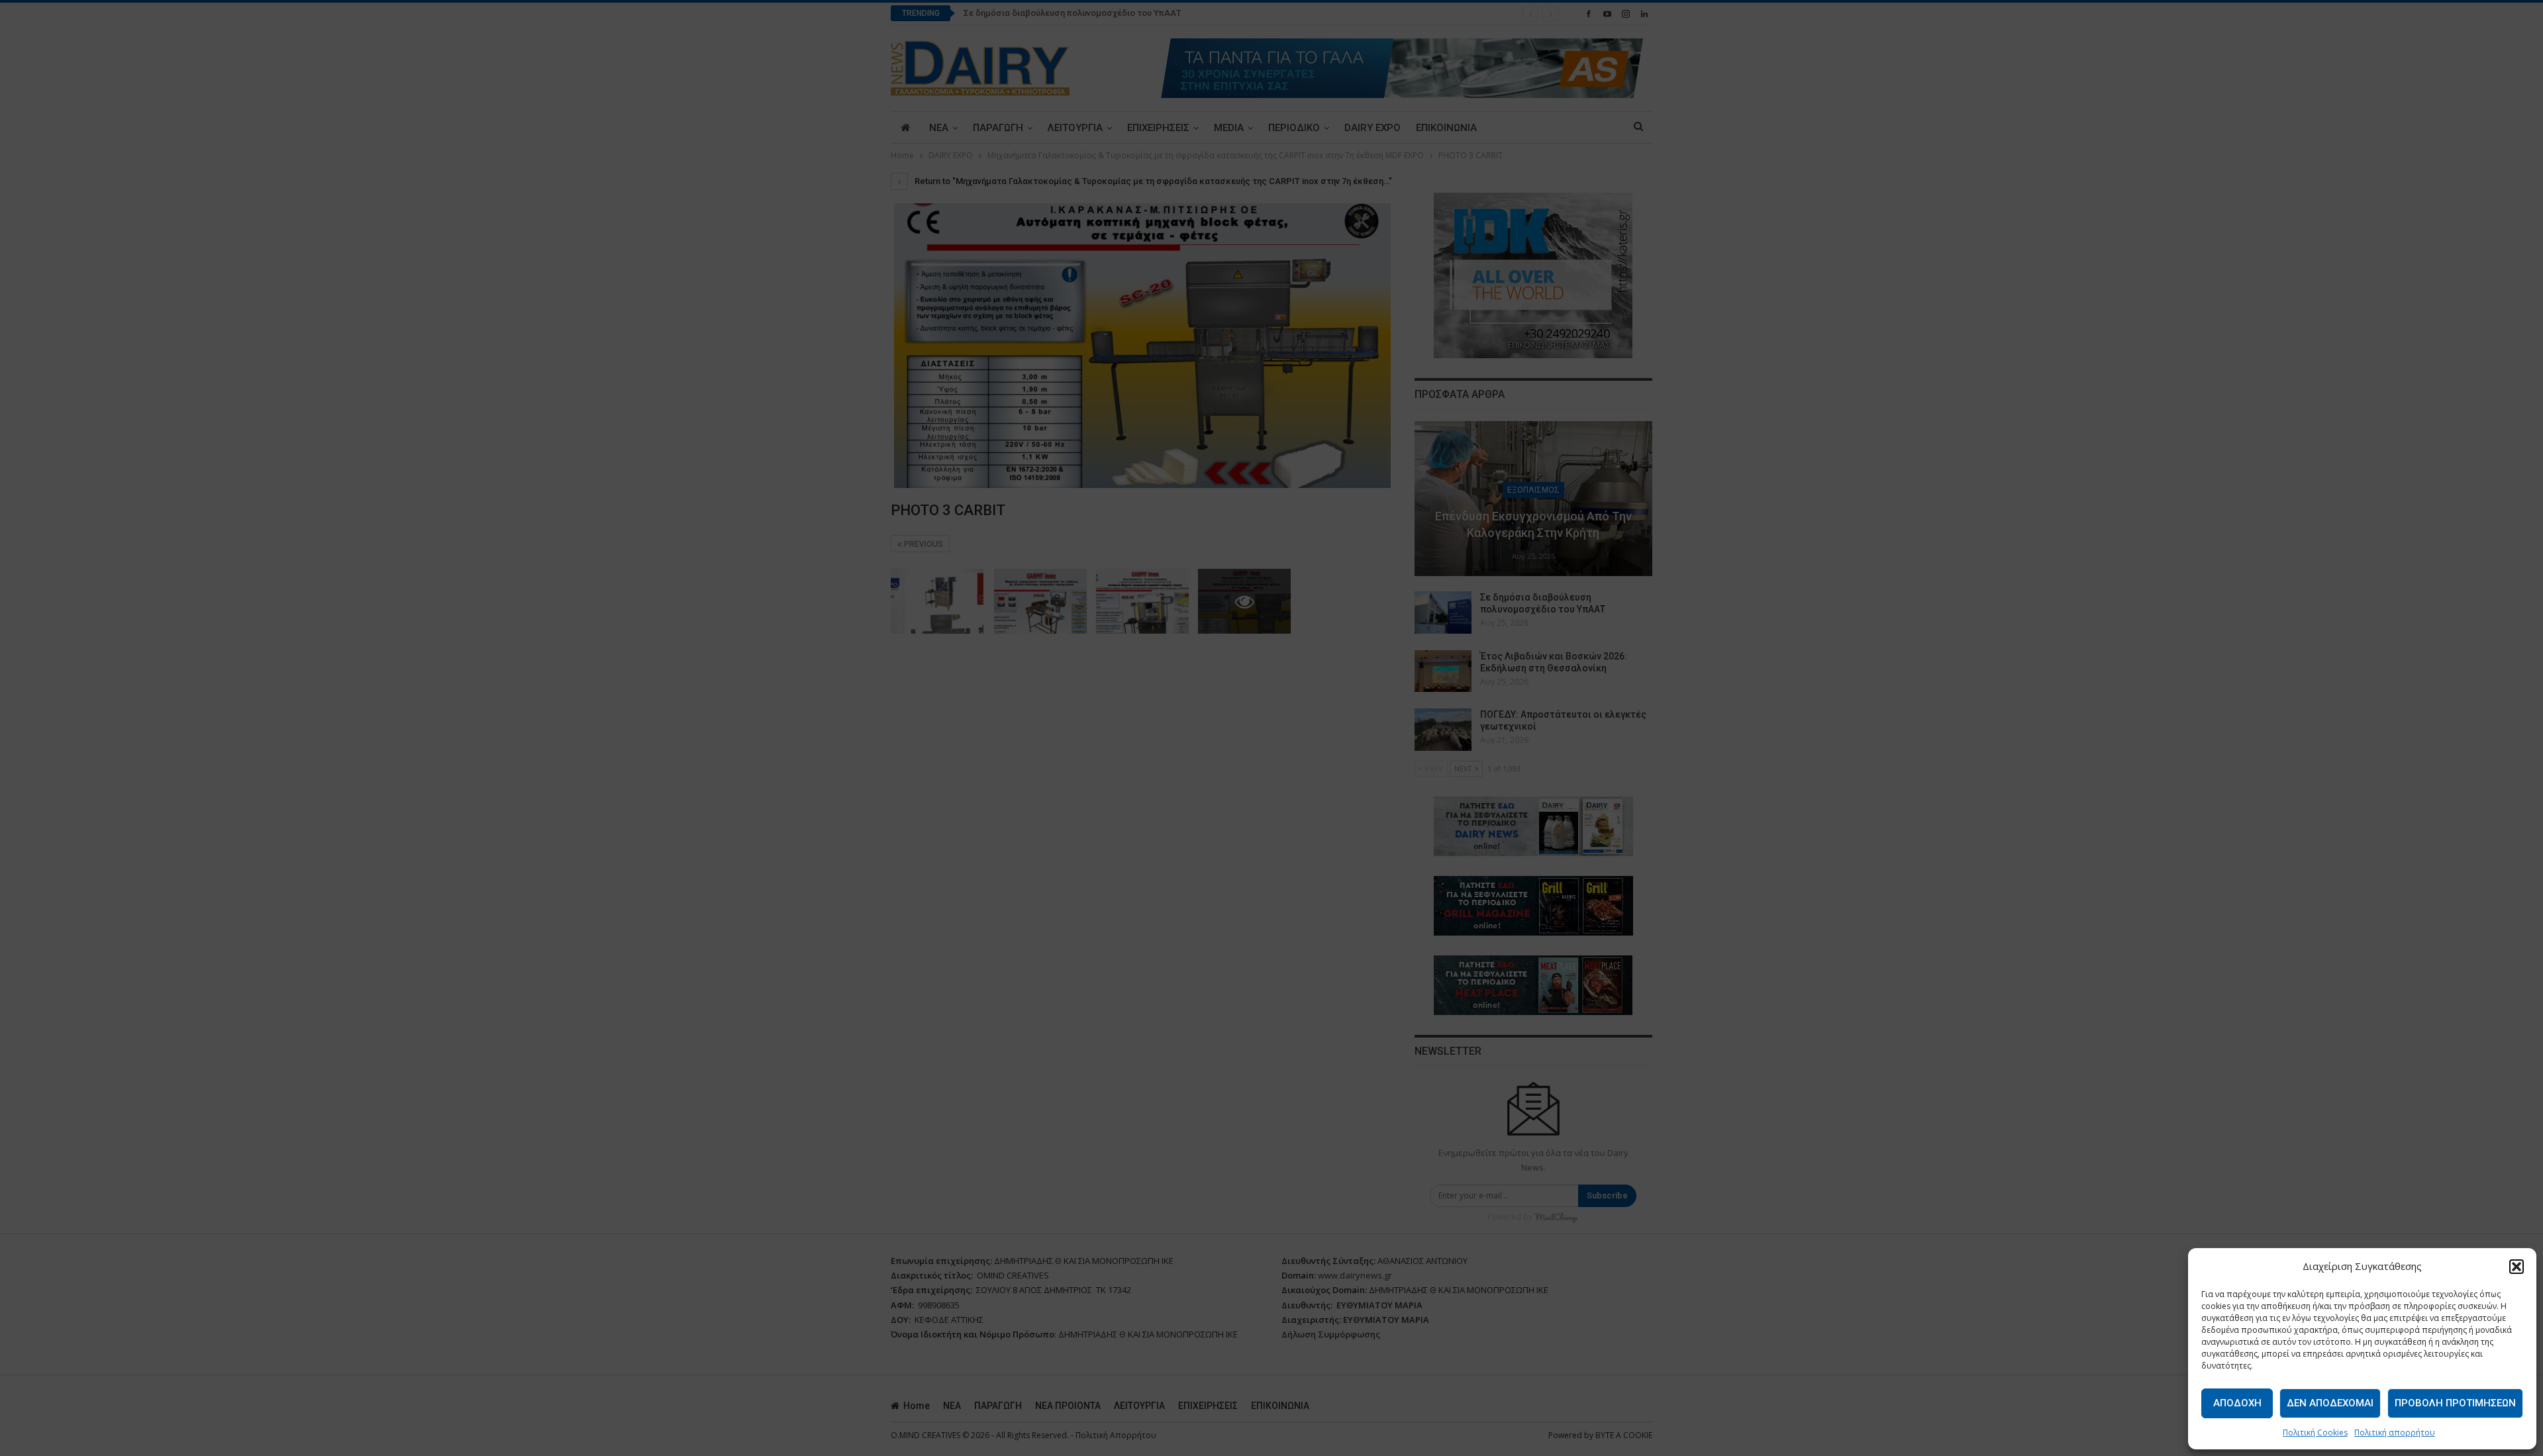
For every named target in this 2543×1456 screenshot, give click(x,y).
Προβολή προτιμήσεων (2455, 1403)
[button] (2517, 1267)
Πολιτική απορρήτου (2395, 1432)
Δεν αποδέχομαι (2330, 1403)
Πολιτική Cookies (2315, 1432)
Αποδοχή (2237, 1403)
